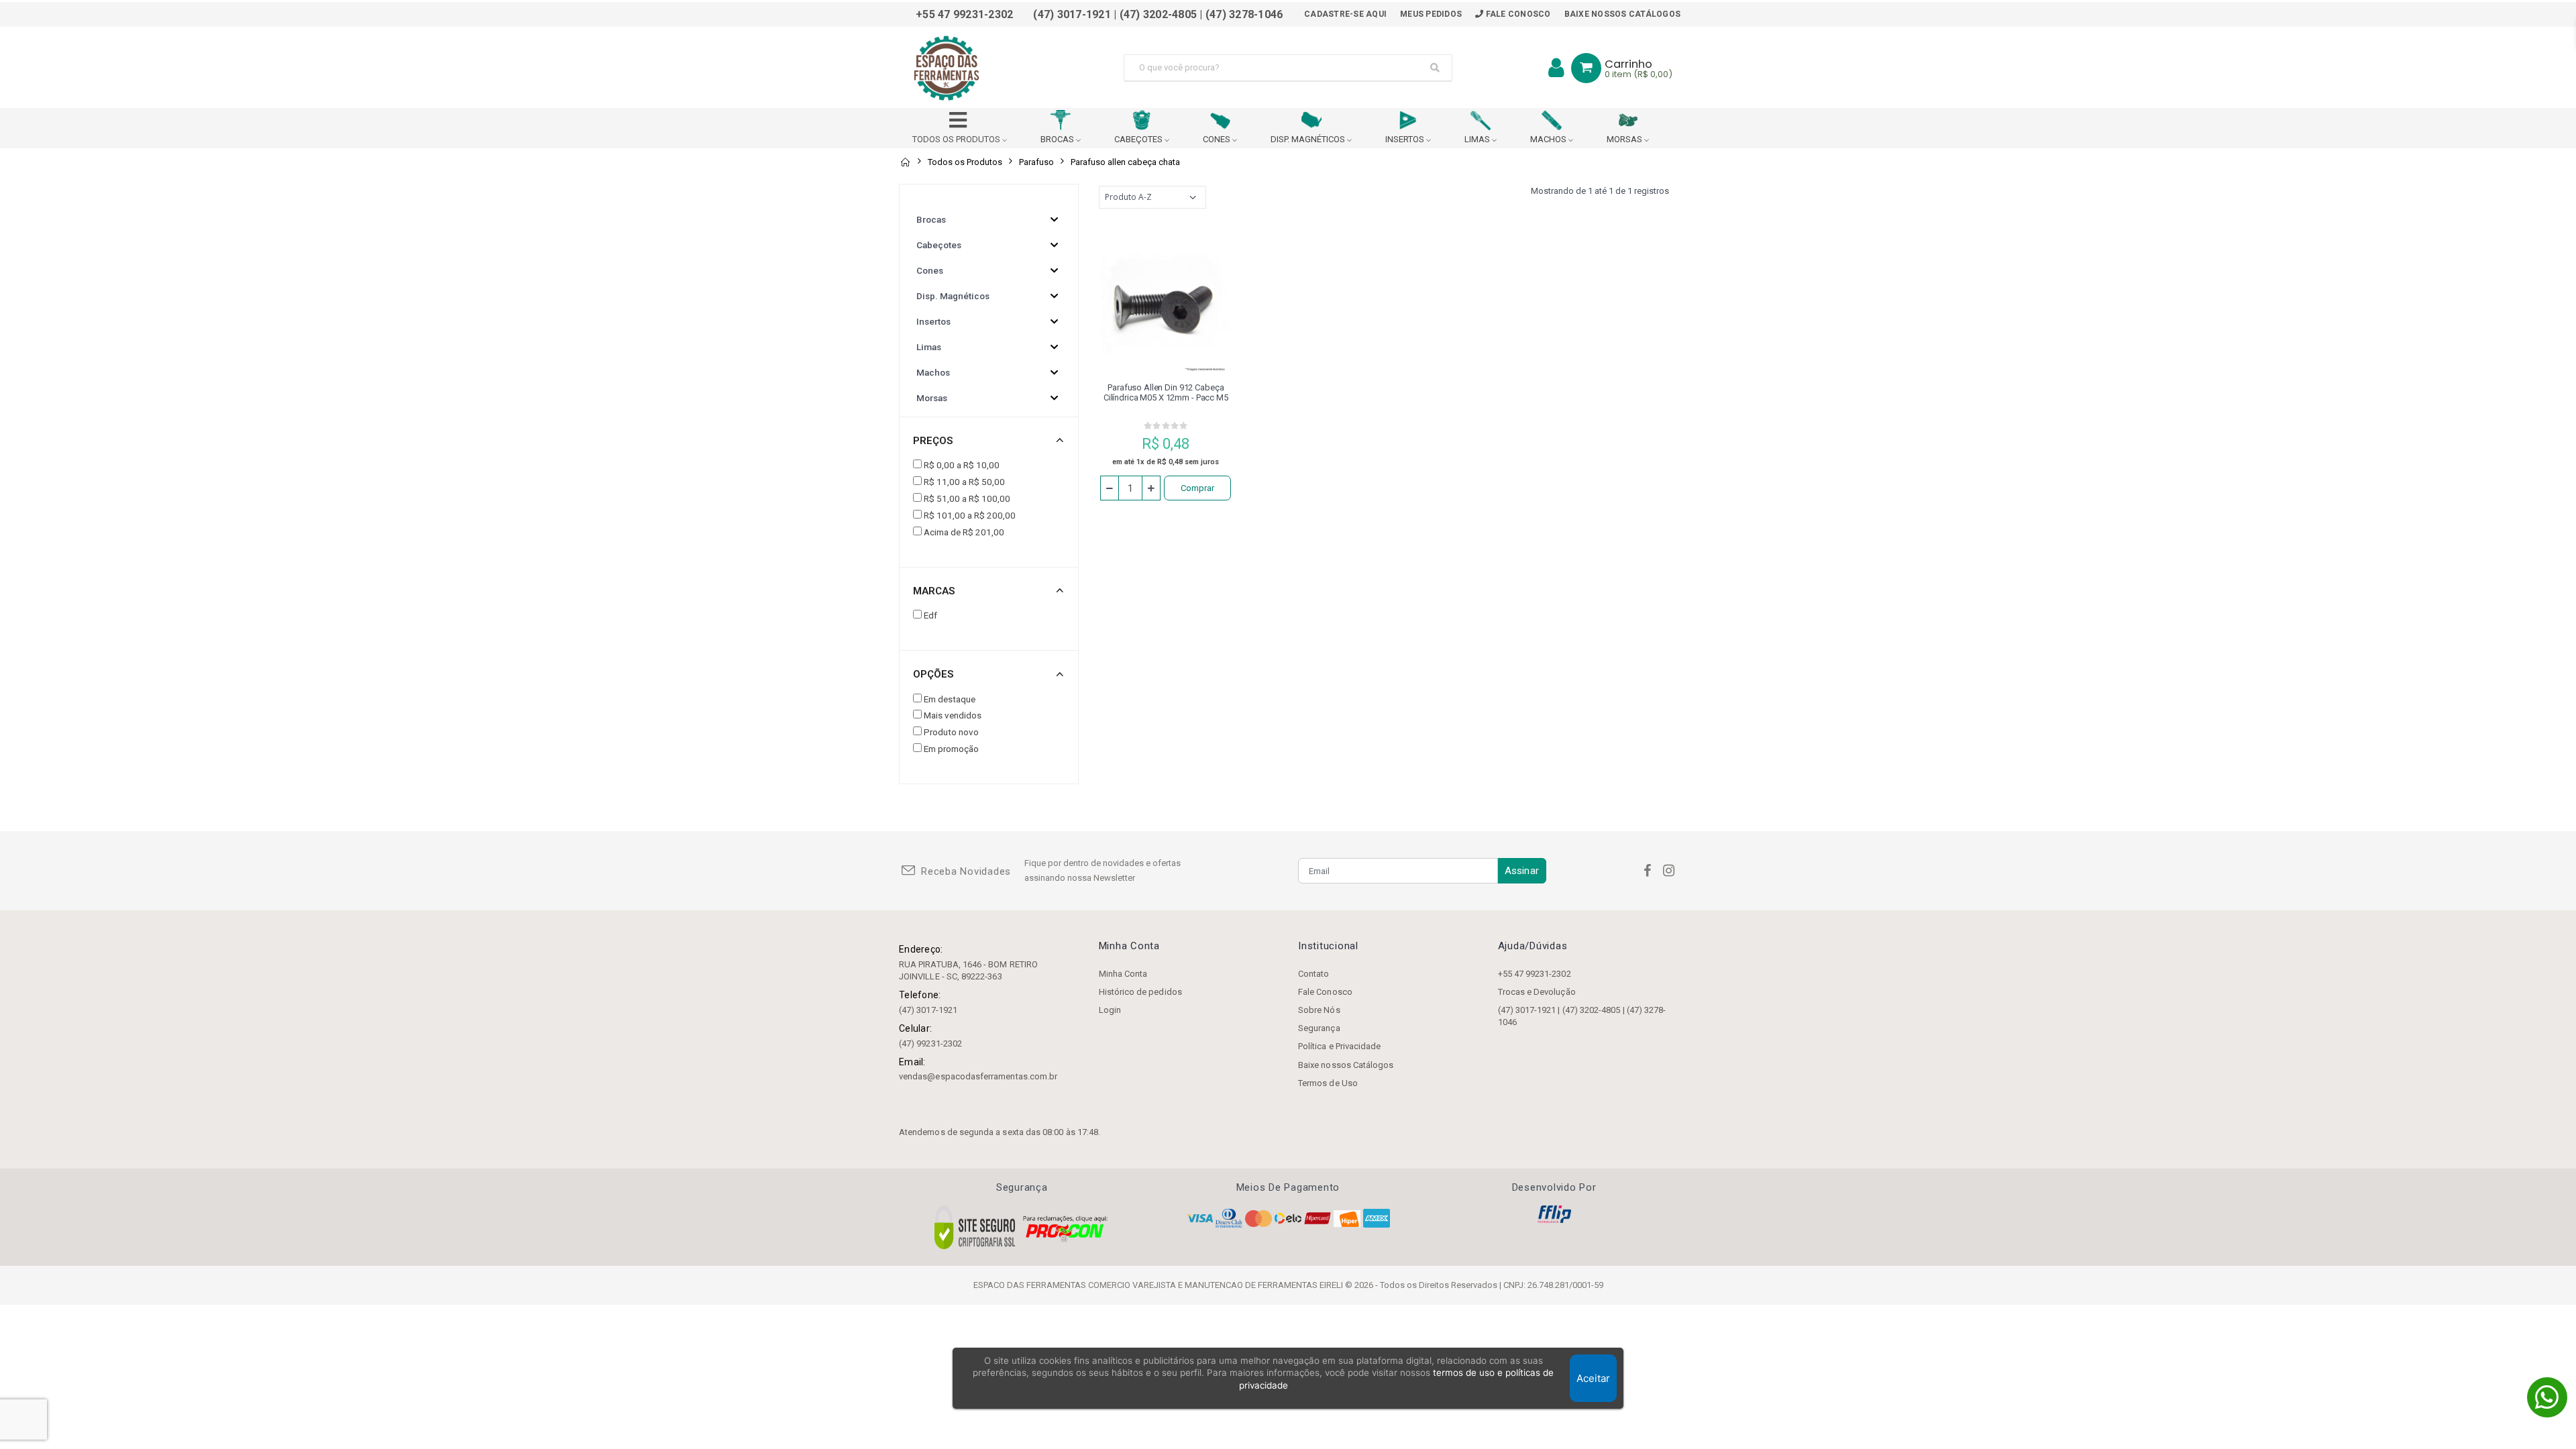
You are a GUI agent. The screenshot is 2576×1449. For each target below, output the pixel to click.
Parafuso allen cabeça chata (1125, 162)
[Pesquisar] (1435, 68)
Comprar (1197, 488)
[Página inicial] (905, 162)
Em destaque (950, 699)
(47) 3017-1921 (928, 1010)
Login (1110, 1010)
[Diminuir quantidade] (1110, 488)
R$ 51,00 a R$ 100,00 (967, 498)
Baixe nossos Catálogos (1623, 14)
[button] (1586, 68)
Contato (1313, 974)
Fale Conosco (1517, 14)
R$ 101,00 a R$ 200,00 (970, 515)
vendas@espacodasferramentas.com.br (978, 1076)
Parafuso (1036, 162)
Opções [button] (933, 674)
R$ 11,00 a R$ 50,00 (964, 482)
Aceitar (1593, 1378)
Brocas (931, 219)
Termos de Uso (1328, 1083)
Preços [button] (933, 441)
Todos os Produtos (965, 162)
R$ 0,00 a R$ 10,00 (962, 465)
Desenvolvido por (1554, 1188)
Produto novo (951, 732)
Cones (930, 270)
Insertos (933, 321)
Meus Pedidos (1431, 14)
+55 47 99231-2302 (1535, 974)
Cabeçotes (939, 245)
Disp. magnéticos (953, 296)
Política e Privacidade (1339, 1046)
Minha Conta (1123, 974)
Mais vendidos (953, 715)
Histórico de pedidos (1140, 992)
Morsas (932, 398)
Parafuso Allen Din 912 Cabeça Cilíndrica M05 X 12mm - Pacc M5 (1166, 392)
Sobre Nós (1319, 1010)
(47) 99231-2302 (930, 1043)
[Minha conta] (1556, 68)
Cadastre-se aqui (1345, 14)
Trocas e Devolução (1537, 992)
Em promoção (951, 749)
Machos (933, 372)
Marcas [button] (934, 591)
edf (930, 615)
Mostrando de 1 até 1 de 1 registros (1600, 191)
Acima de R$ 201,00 (964, 532)
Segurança (1319, 1028)
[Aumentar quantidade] (1151, 488)
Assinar (1522, 871)
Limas (929, 347)
